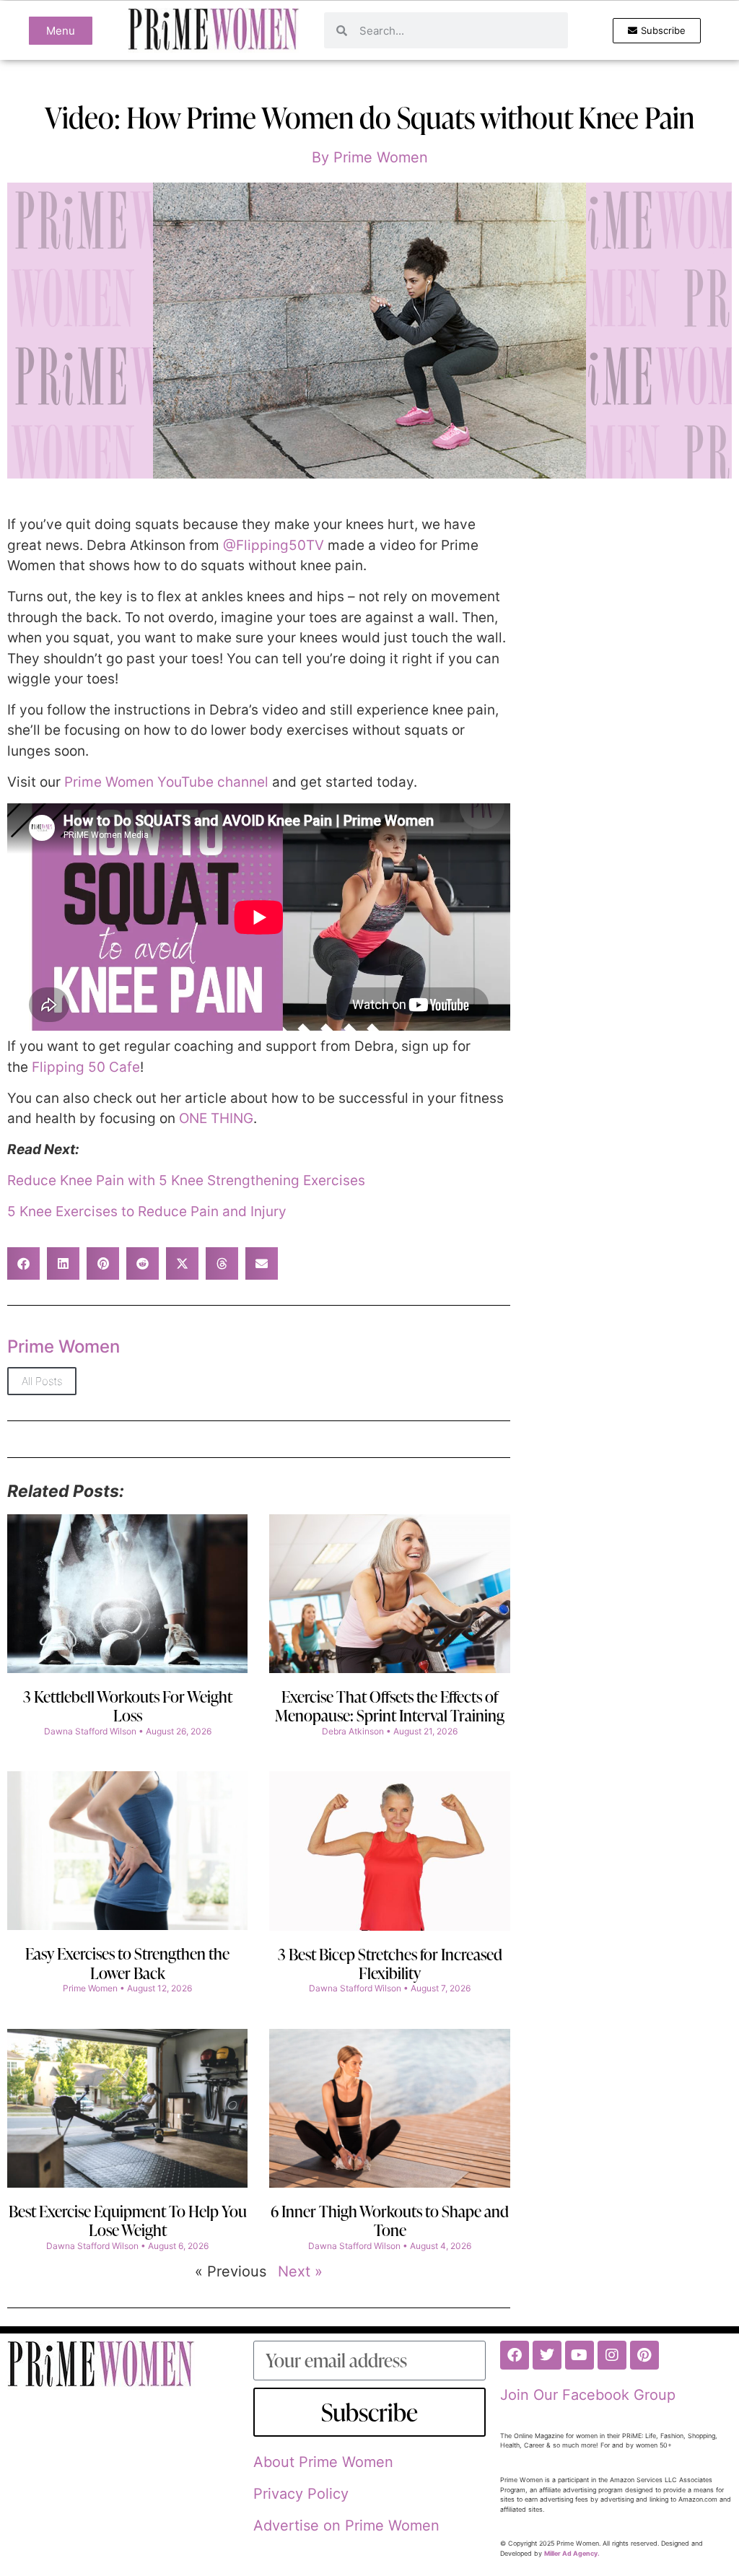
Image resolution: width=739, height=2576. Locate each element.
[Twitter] (547, 2355)
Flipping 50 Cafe (86, 1067)
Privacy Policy (301, 2494)
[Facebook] (515, 2355)
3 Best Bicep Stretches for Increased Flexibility (390, 1964)
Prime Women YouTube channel (168, 782)
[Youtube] (580, 2355)
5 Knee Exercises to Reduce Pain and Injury (147, 1211)
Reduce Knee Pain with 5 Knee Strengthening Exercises (186, 1180)
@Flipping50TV (274, 545)
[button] (23, 1263)
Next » (300, 2271)
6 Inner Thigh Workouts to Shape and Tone (390, 2221)
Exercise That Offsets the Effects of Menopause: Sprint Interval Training (390, 1706)
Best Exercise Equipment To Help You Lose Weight (128, 2221)
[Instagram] (612, 2355)
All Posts (42, 1381)
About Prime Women (323, 2462)
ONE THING (216, 1118)
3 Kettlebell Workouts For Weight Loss (128, 1706)
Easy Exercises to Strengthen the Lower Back (127, 1963)
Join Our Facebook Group (588, 2395)
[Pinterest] (644, 2355)
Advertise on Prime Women (346, 2525)
